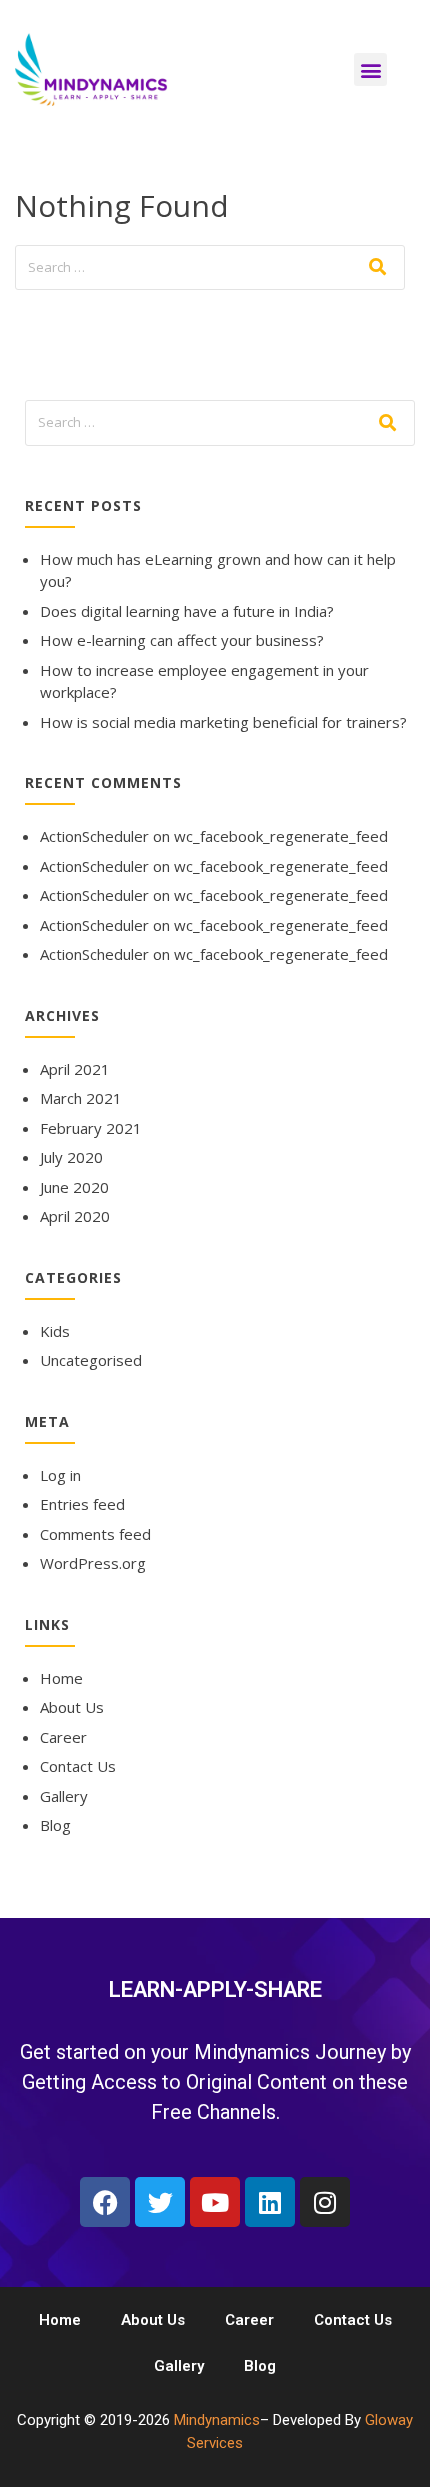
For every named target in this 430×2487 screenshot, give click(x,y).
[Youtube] (215, 2202)
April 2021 (75, 1069)
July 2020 (71, 1157)
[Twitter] (160, 2202)
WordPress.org (93, 1563)
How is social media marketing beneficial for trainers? (223, 722)
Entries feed (82, 1504)
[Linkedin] (270, 2202)
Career (63, 1737)
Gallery (64, 1796)
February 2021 (91, 1128)
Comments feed (95, 1534)
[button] (370, 69)
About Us (72, 1707)
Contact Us (78, 1766)
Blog (55, 1825)
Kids (55, 1331)
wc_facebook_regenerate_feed (281, 836)
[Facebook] (105, 2202)
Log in (60, 1475)
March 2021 (81, 1098)
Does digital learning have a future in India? (187, 611)
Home (61, 1678)
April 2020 (75, 1216)
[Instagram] (325, 2202)
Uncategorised (91, 1360)
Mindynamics (217, 2420)
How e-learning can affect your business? (182, 640)
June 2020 (74, 1187)
